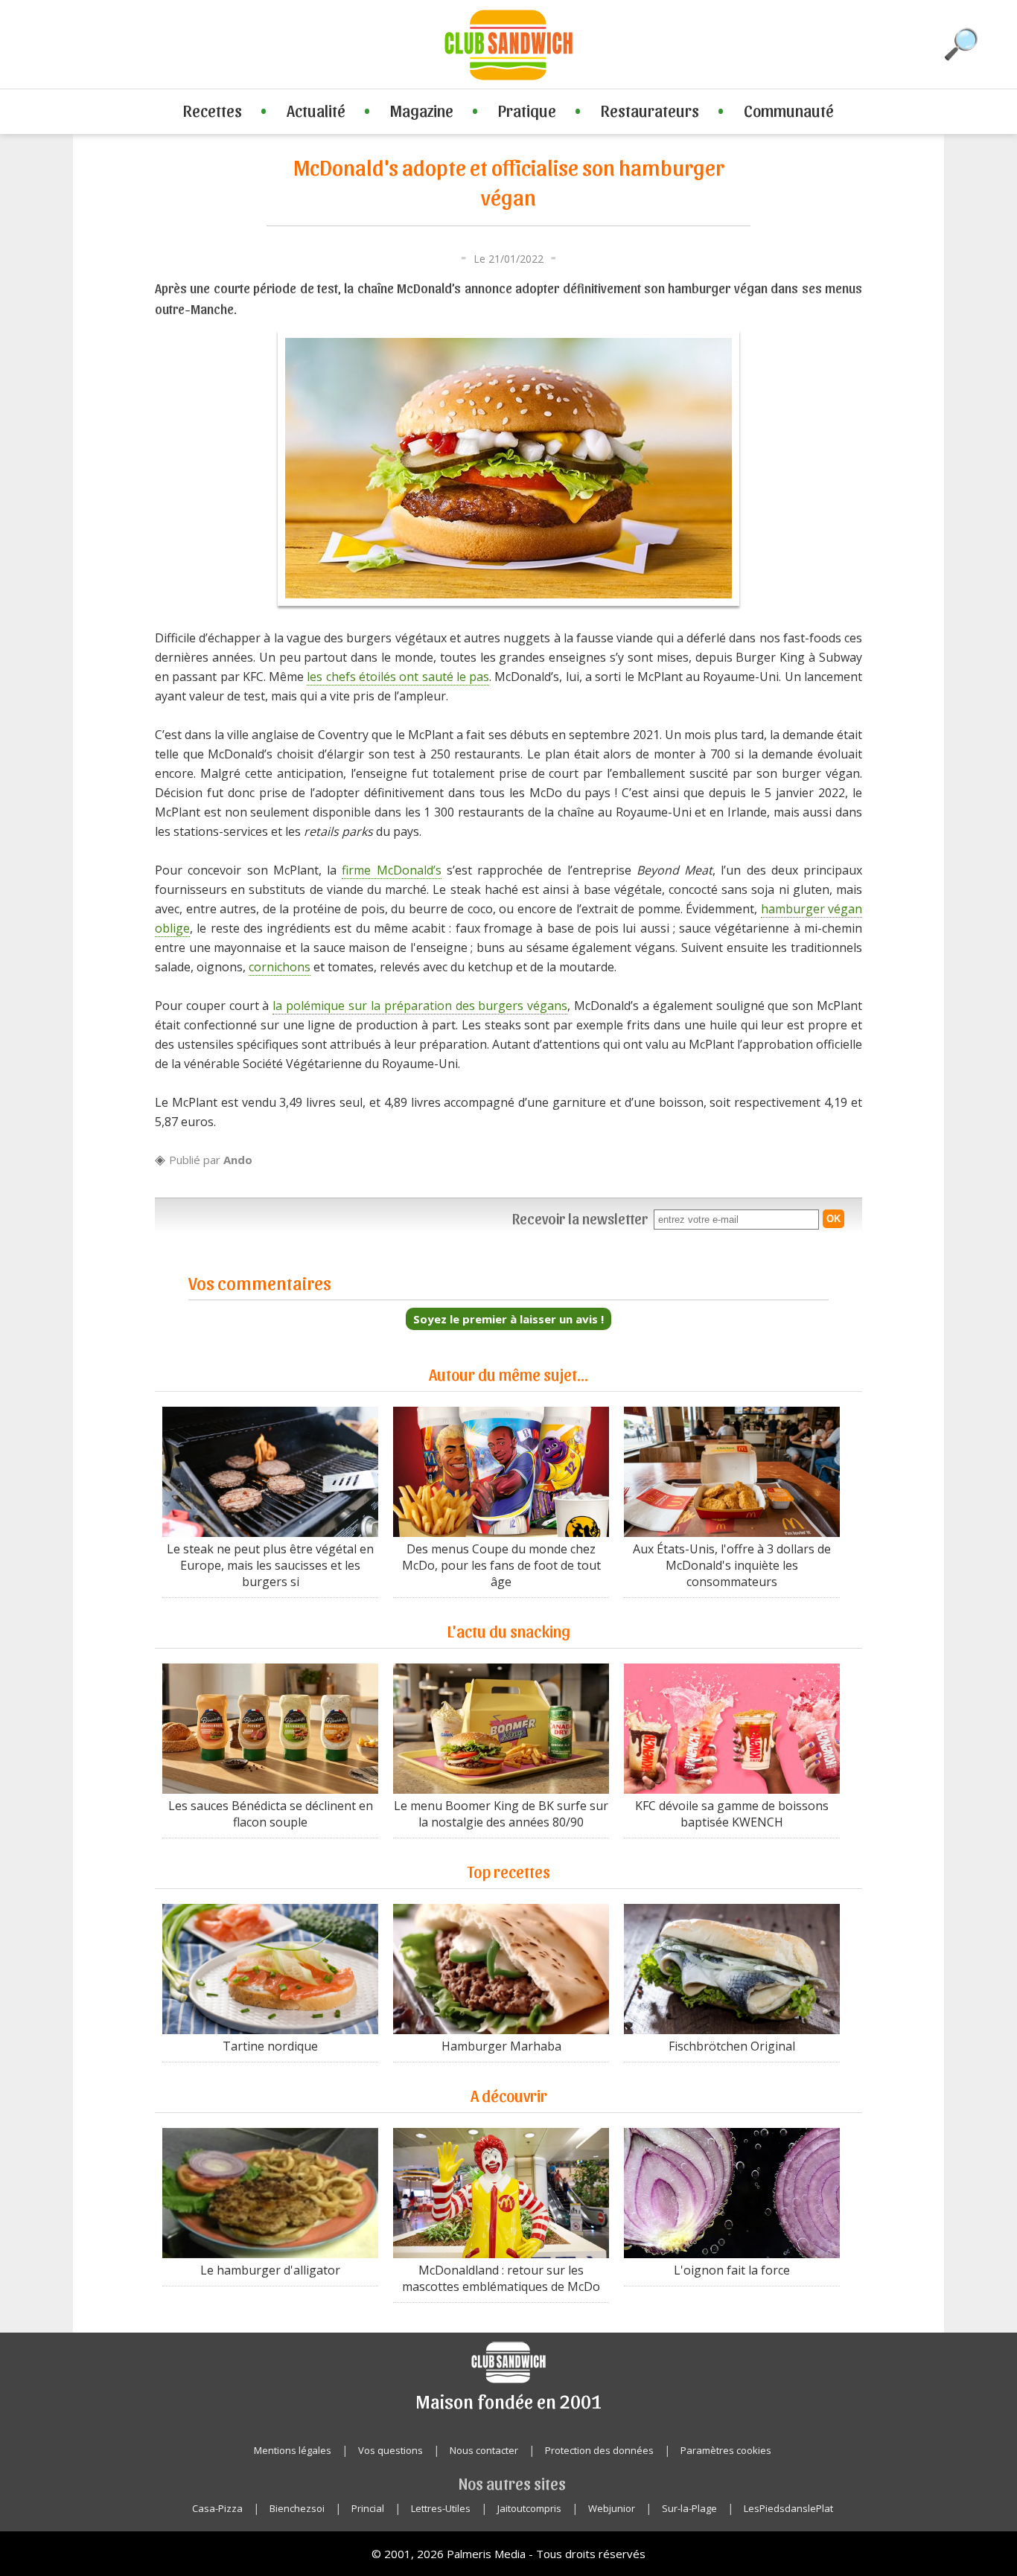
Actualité (316, 110)
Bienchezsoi (297, 2508)
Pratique (527, 110)
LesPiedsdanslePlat (788, 2508)
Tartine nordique (270, 2046)
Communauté (789, 110)
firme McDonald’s (391, 870)
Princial (368, 2508)
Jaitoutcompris (529, 2508)
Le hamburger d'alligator (270, 2270)
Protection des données (599, 2450)
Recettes (213, 110)
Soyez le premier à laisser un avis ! (508, 1319)
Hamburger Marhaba (501, 2046)
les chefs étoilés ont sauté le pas (398, 677)
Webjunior (612, 2508)
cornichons (280, 967)
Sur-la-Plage (689, 2508)
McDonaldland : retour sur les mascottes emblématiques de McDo (501, 2278)
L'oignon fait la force (732, 2270)
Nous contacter (484, 2450)
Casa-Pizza (217, 2508)
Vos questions (390, 2450)
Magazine (422, 110)
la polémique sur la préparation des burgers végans (420, 1006)
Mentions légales (293, 2450)
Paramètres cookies (726, 2450)
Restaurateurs (650, 110)
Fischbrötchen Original (732, 2046)
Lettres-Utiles (441, 2508)
